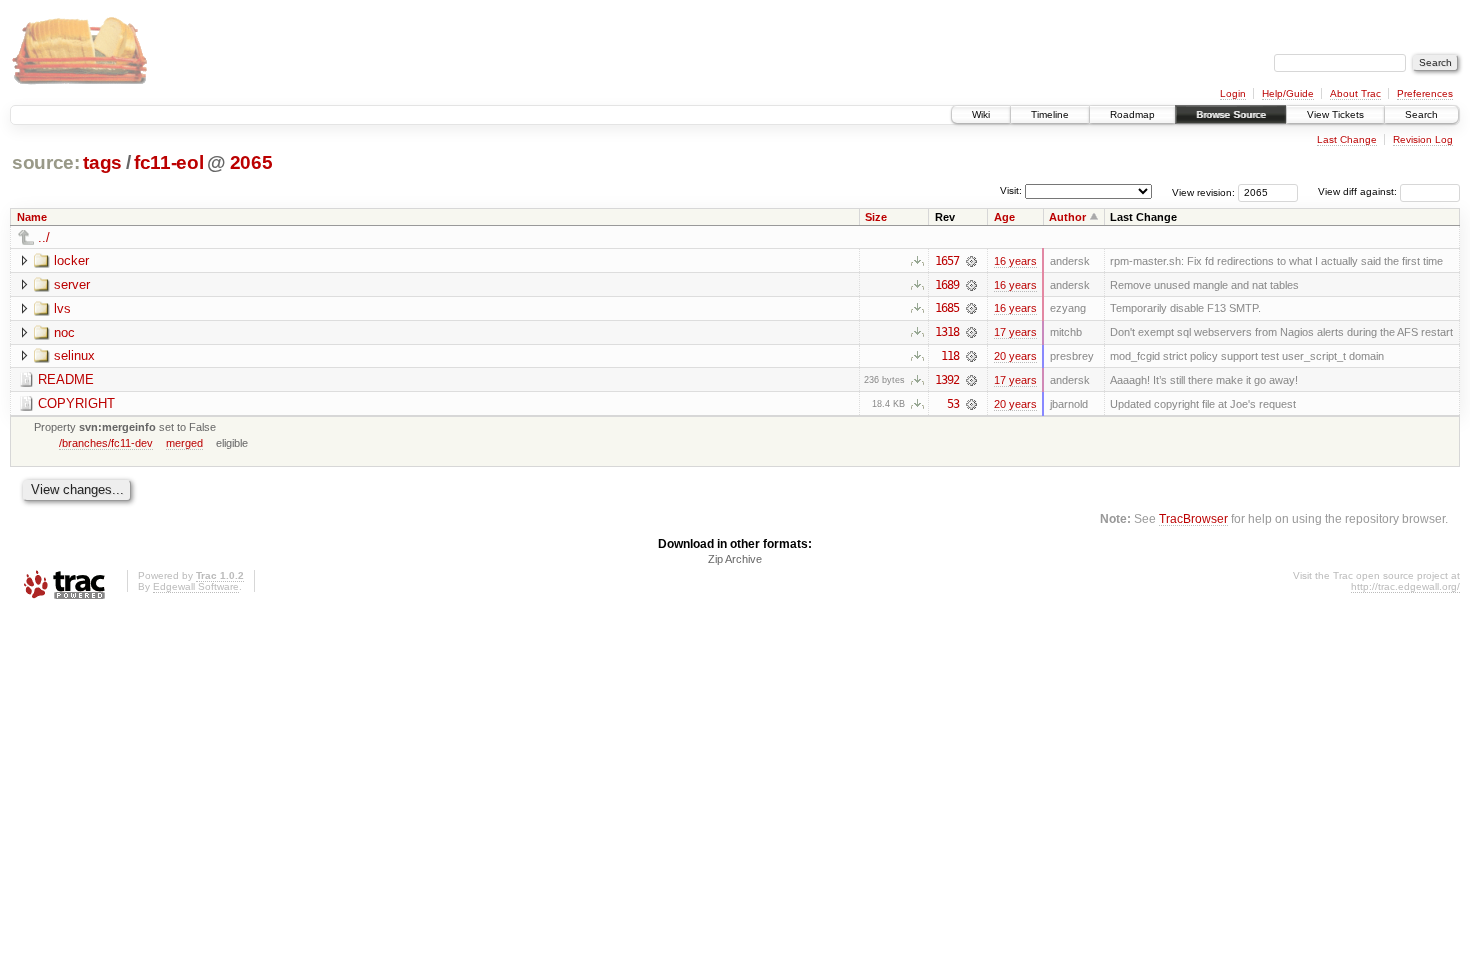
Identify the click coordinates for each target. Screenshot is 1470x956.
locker (71, 260)
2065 (251, 162)
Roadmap (1132, 114)
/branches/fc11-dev (106, 443)
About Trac (1355, 93)
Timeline (1050, 114)
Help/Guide (1288, 93)
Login (1233, 93)
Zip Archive (735, 559)
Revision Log (1423, 139)
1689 (947, 285)
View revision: (1203, 191)
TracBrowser (1193, 518)
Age (1004, 217)
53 (953, 404)
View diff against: (1359, 191)
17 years (1015, 332)
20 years (1015, 356)
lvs (62, 308)
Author (1067, 217)
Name (32, 217)
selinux (74, 355)
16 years (1015, 261)
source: (46, 162)
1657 (947, 261)
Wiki (981, 114)
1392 (947, 380)
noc (64, 332)
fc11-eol (168, 162)
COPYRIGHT (76, 403)
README (66, 379)
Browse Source (1231, 114)
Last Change (1347, 139)
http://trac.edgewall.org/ (1405, 586)
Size (876, 217)
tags (102, 162)
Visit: (1011, 190)
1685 (947, 308)
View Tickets (1335, 114)
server (72, 284)
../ (44, 237)
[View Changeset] (971, 261)
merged (184, 443)
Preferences (1425, 93)
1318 (947, 332)
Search (1421, 114)
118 (950, 356)
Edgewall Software (196, 586)
